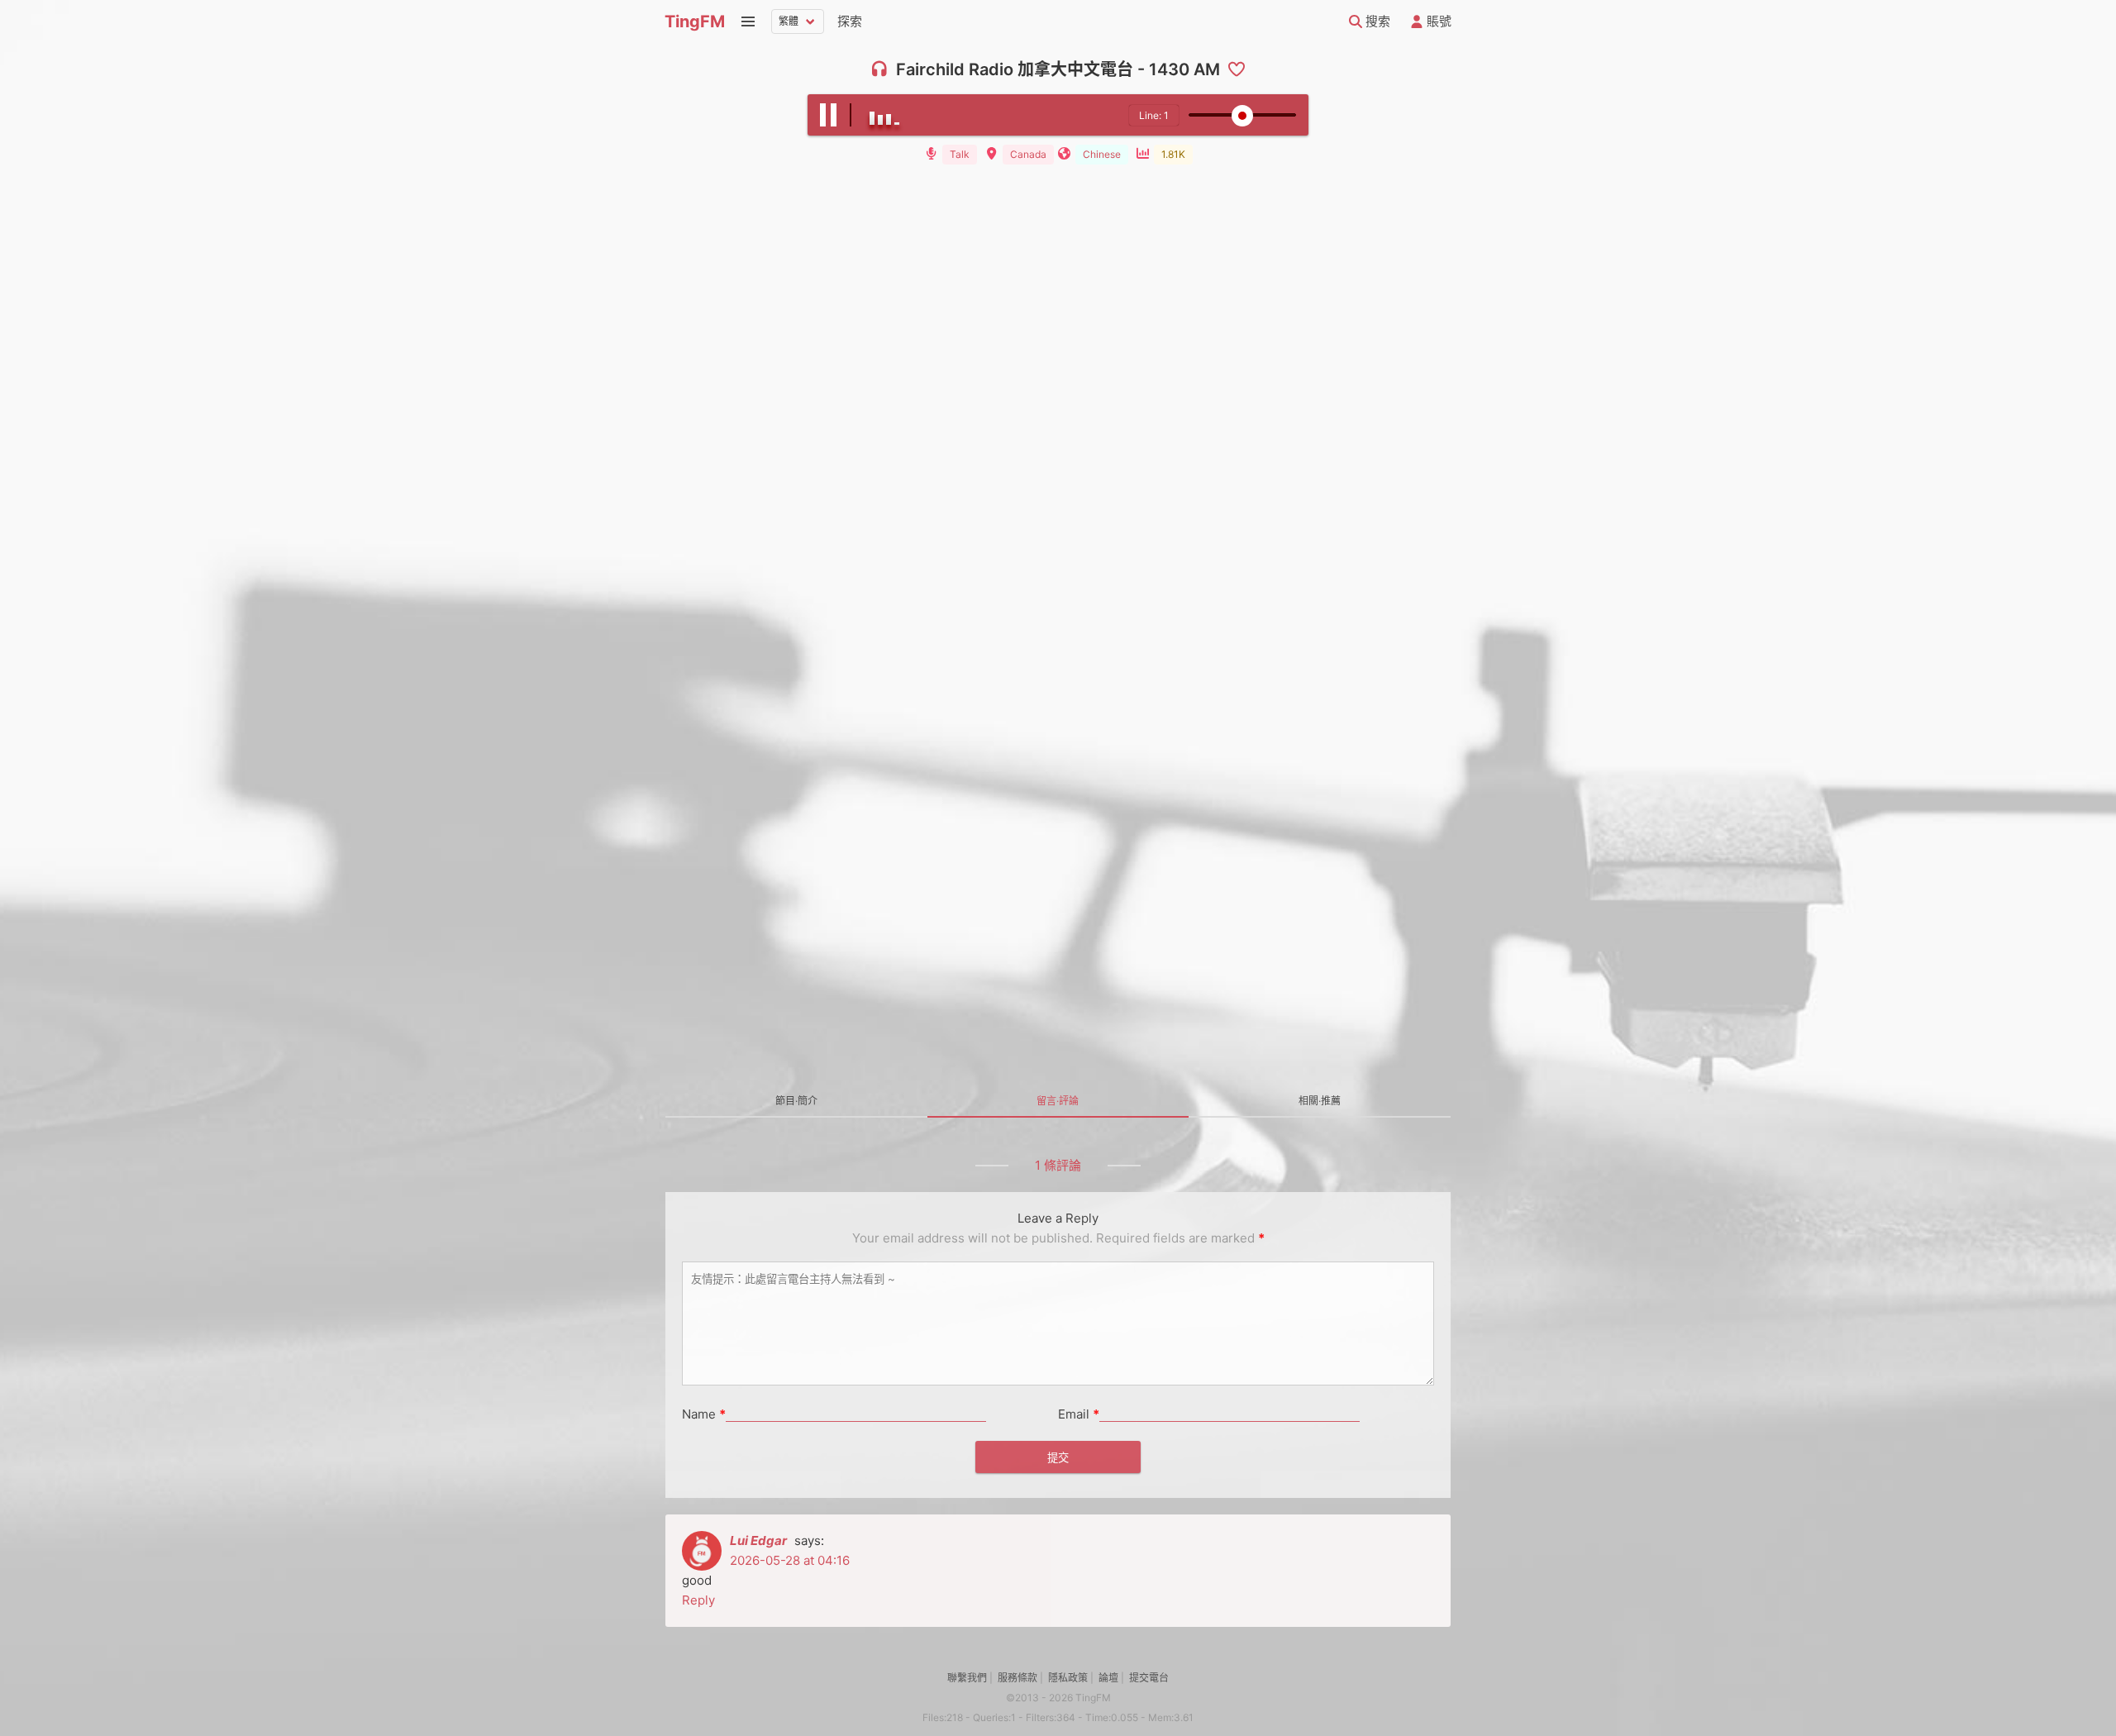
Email (1079, 1414)
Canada (1028, 154)
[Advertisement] (1058, 297)
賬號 (1437, 21)
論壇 (1108, 1678)
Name (704, 1414)
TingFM (695, 21)
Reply (698, 1600)
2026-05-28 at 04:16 (790, 1560)
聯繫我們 (967, 1678)
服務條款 (1017, 1678)
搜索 (1376, 21)
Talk (960, 154)
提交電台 (1149, 1678)
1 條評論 (1058, 1165)
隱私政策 (1068, 1678)
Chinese (1102, 154)
